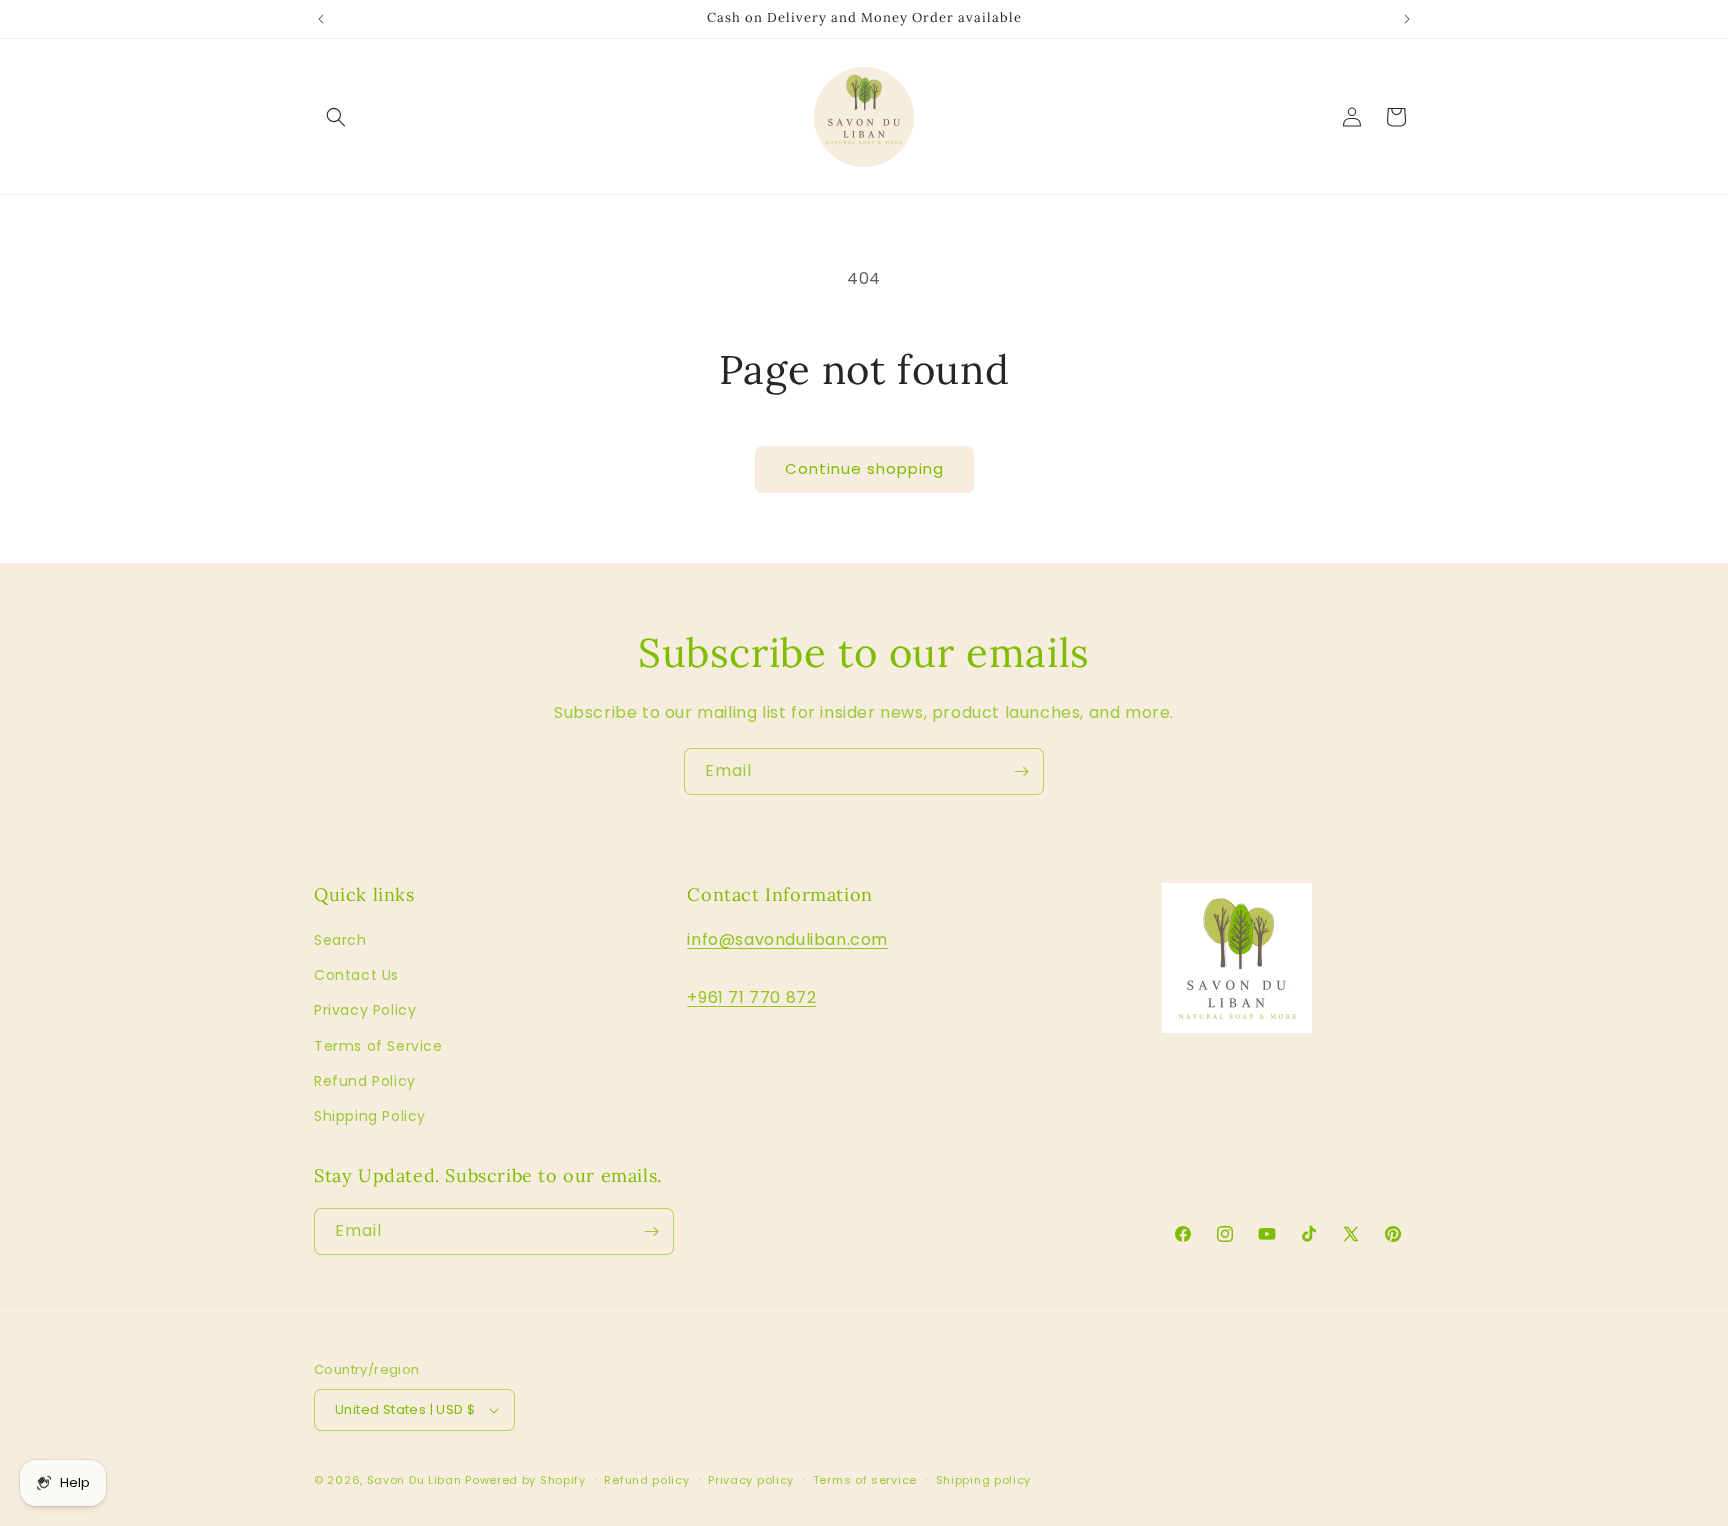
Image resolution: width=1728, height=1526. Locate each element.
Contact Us (356, 975)
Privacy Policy (365, 1010)
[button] (336, 117)
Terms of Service (378, 1046)
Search (340, 940)
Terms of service (865, 1480)
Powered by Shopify (525, 1480)
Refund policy (646, 1480)
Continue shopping (864, 468)
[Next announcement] (1407, 19)
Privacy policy (751, 1480)
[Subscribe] (1021, 771)
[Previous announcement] (321, 19)
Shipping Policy (370, 1116)
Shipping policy (984, 1480)
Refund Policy (365, 1081)
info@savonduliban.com (787, 939)
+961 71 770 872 (751, 997)
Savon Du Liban (414, 1480)
